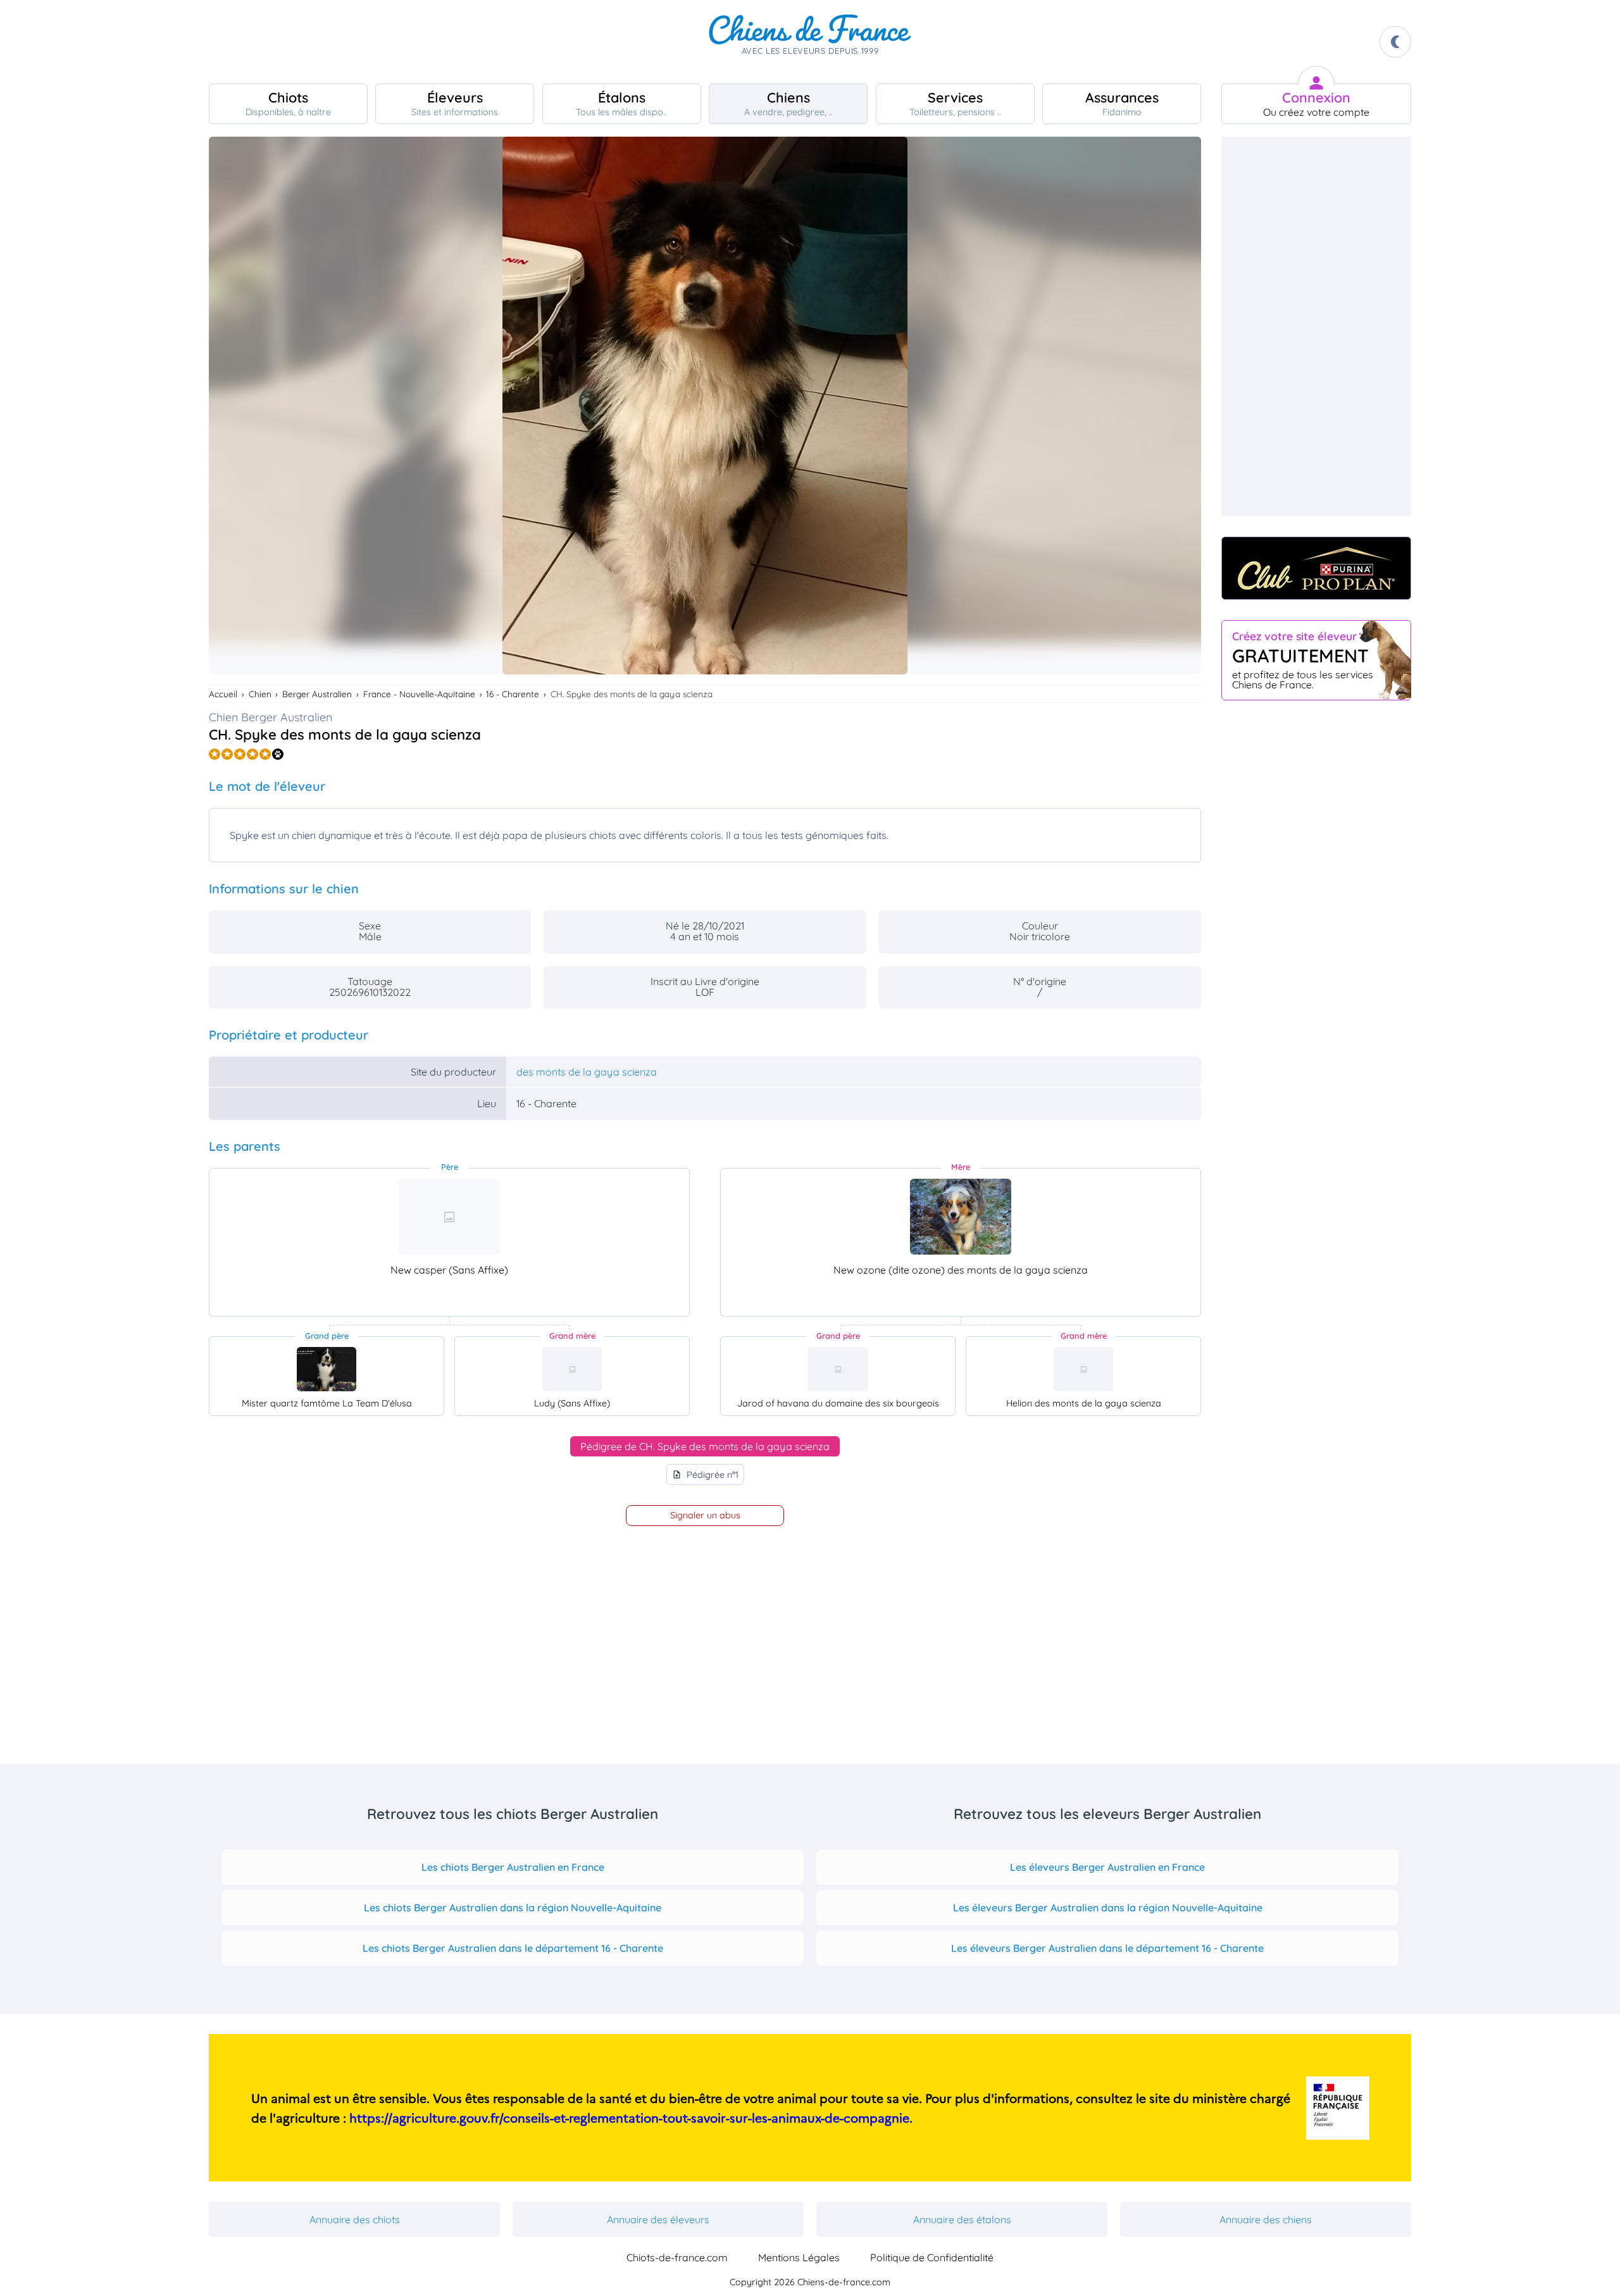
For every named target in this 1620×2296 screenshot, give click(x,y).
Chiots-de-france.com (677, 2257)
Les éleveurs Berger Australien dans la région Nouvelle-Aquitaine (1108, 1908)
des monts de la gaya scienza (587, 1072)
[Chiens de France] (810, 42)
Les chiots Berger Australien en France (513, 1867)
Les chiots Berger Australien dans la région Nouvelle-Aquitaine (513, 1908)
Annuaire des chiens (1266, 2219)
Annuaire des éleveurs (658, 2219)
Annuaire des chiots (355, 2219)
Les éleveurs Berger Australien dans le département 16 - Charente (1107, 1948)
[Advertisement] (1316, 326)
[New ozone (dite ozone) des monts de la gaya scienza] (961, 1217)
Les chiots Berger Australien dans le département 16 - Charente (513, 1948)
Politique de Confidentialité (932, 2257)
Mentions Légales (799, 2257)
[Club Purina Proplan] (1316, 568)
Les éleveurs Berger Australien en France (1107, 1867)
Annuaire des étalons (962, 2219)
